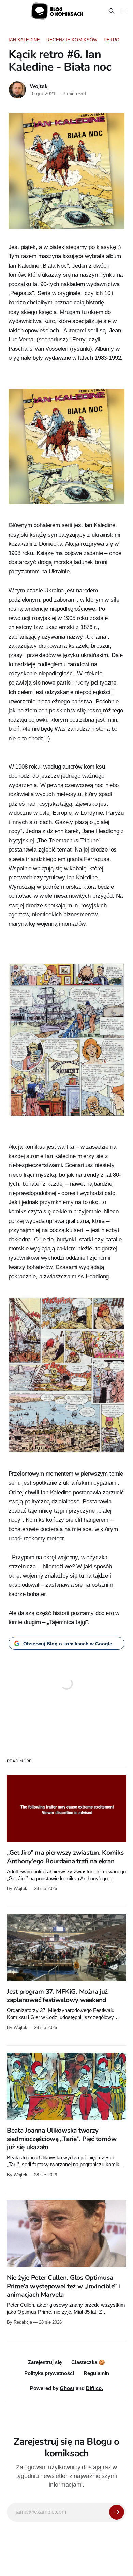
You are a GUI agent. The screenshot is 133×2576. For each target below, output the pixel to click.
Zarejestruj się (45, 2362)
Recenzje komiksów (72, 40)
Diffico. (94, 2388)
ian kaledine (24, 40)
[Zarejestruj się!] (117, 2512)
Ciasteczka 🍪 (88, 2362)
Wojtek (39, 86)
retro (112, 40)
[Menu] (123, 11)
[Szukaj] (112, 11)
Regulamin (96, 2373)
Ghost (67, 2388)
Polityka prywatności (49, 2373)
